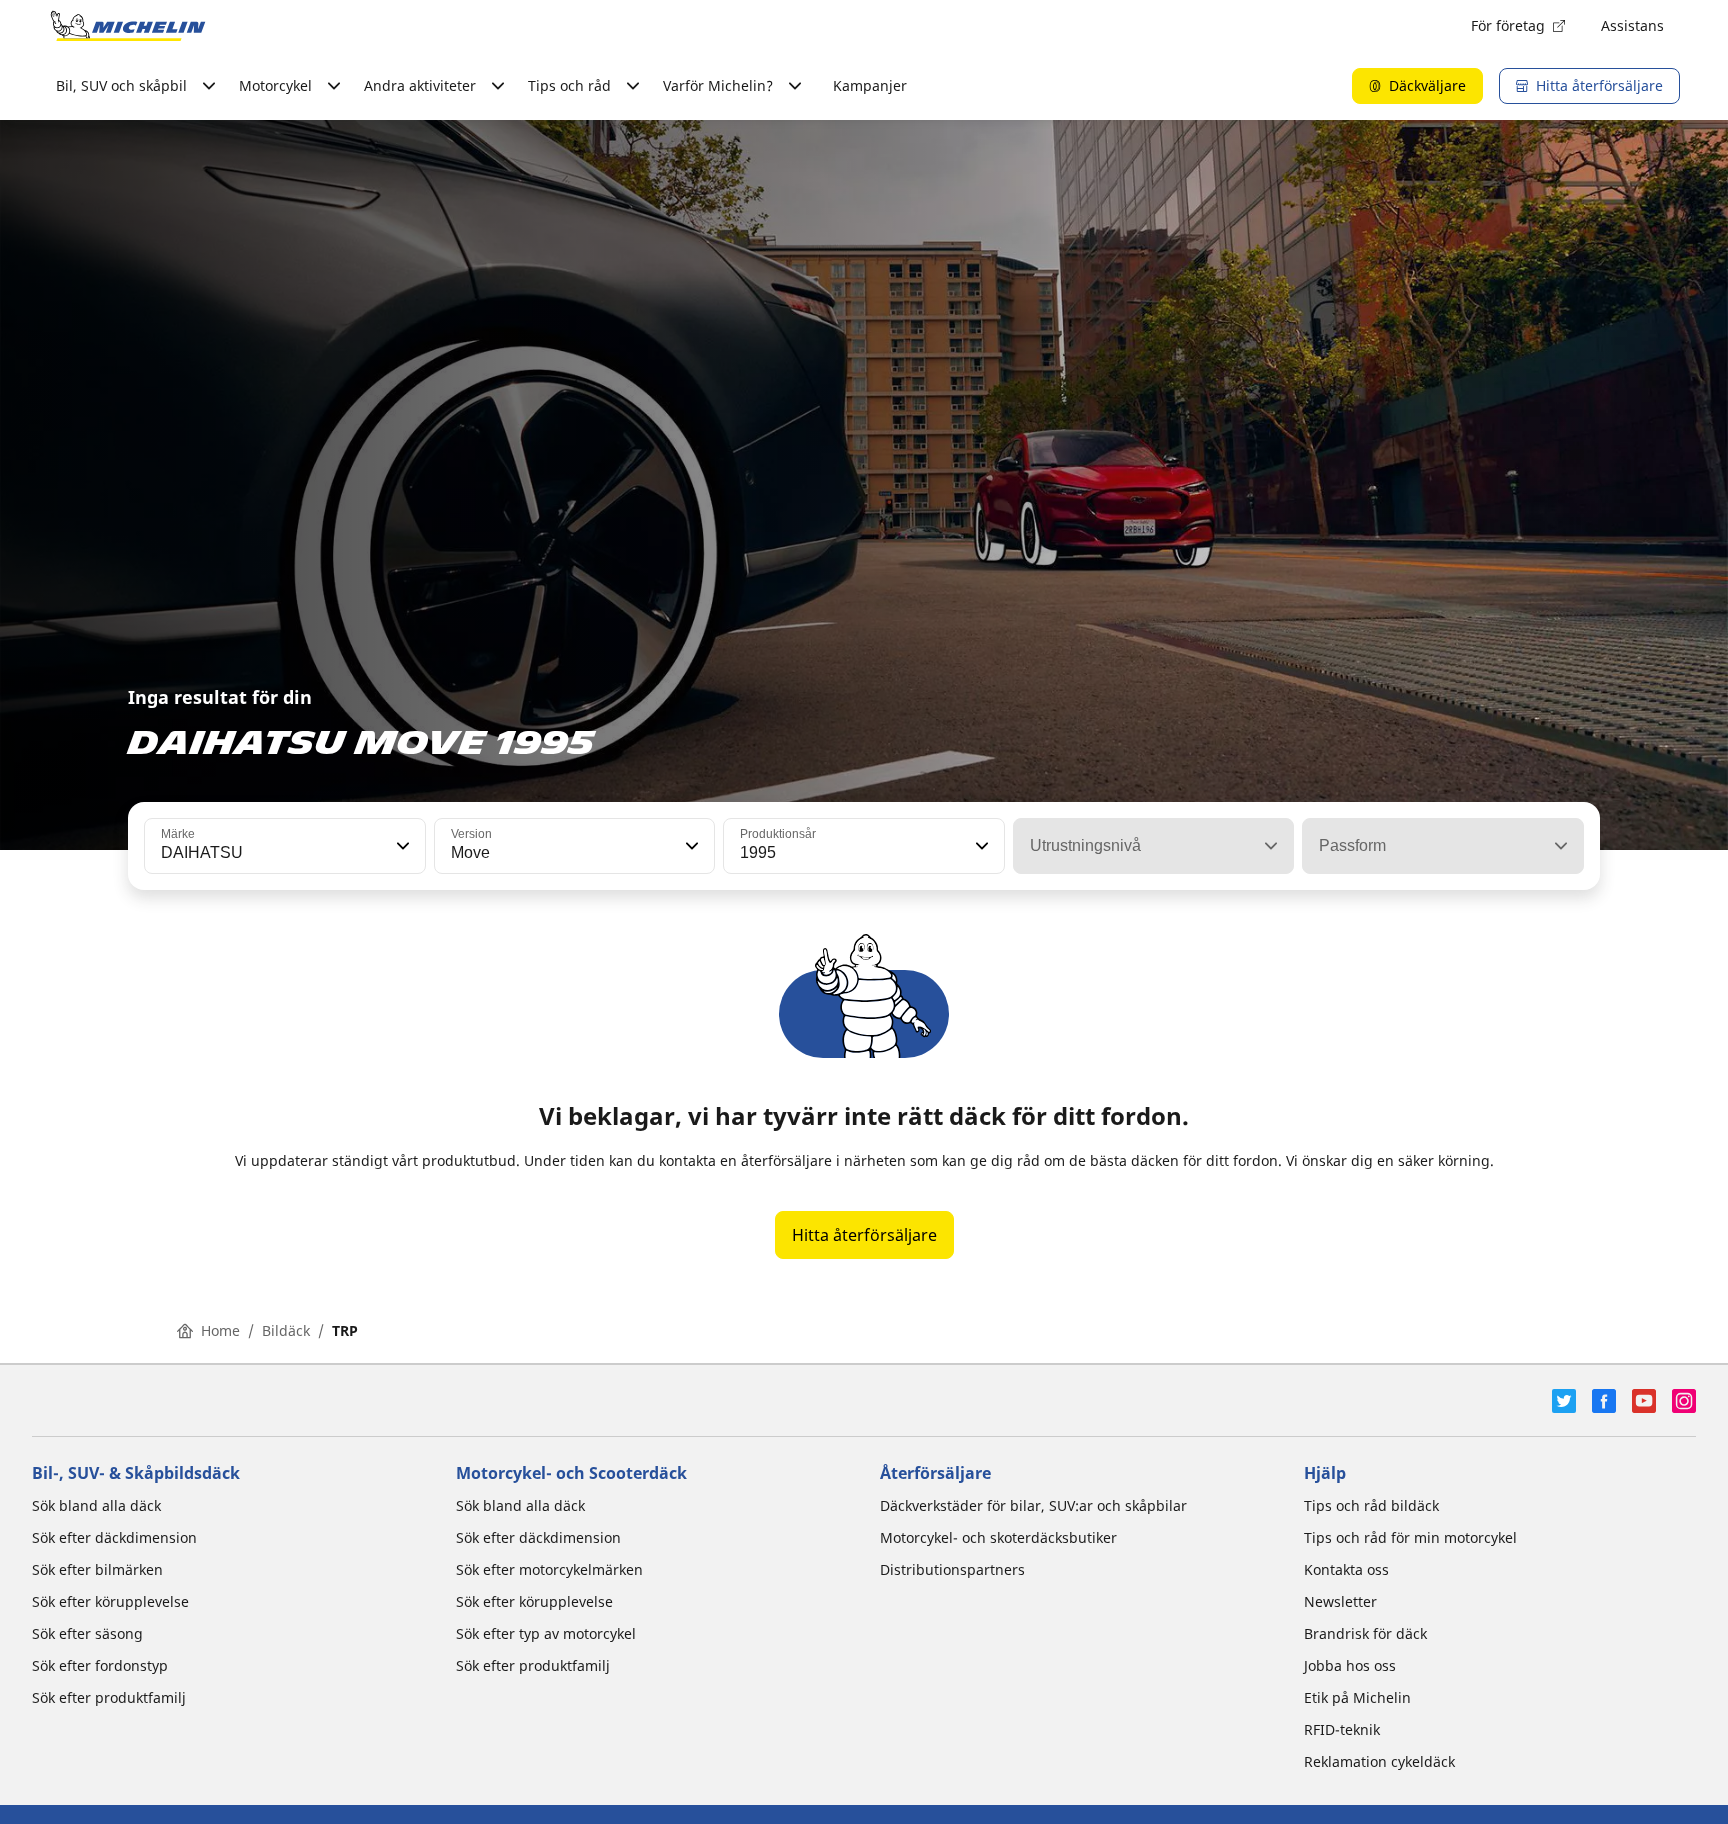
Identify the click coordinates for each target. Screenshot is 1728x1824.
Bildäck (286, 1330)
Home (220, 1330)
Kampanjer (870, 85)
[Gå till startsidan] (128, 26)
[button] (401, 846)
